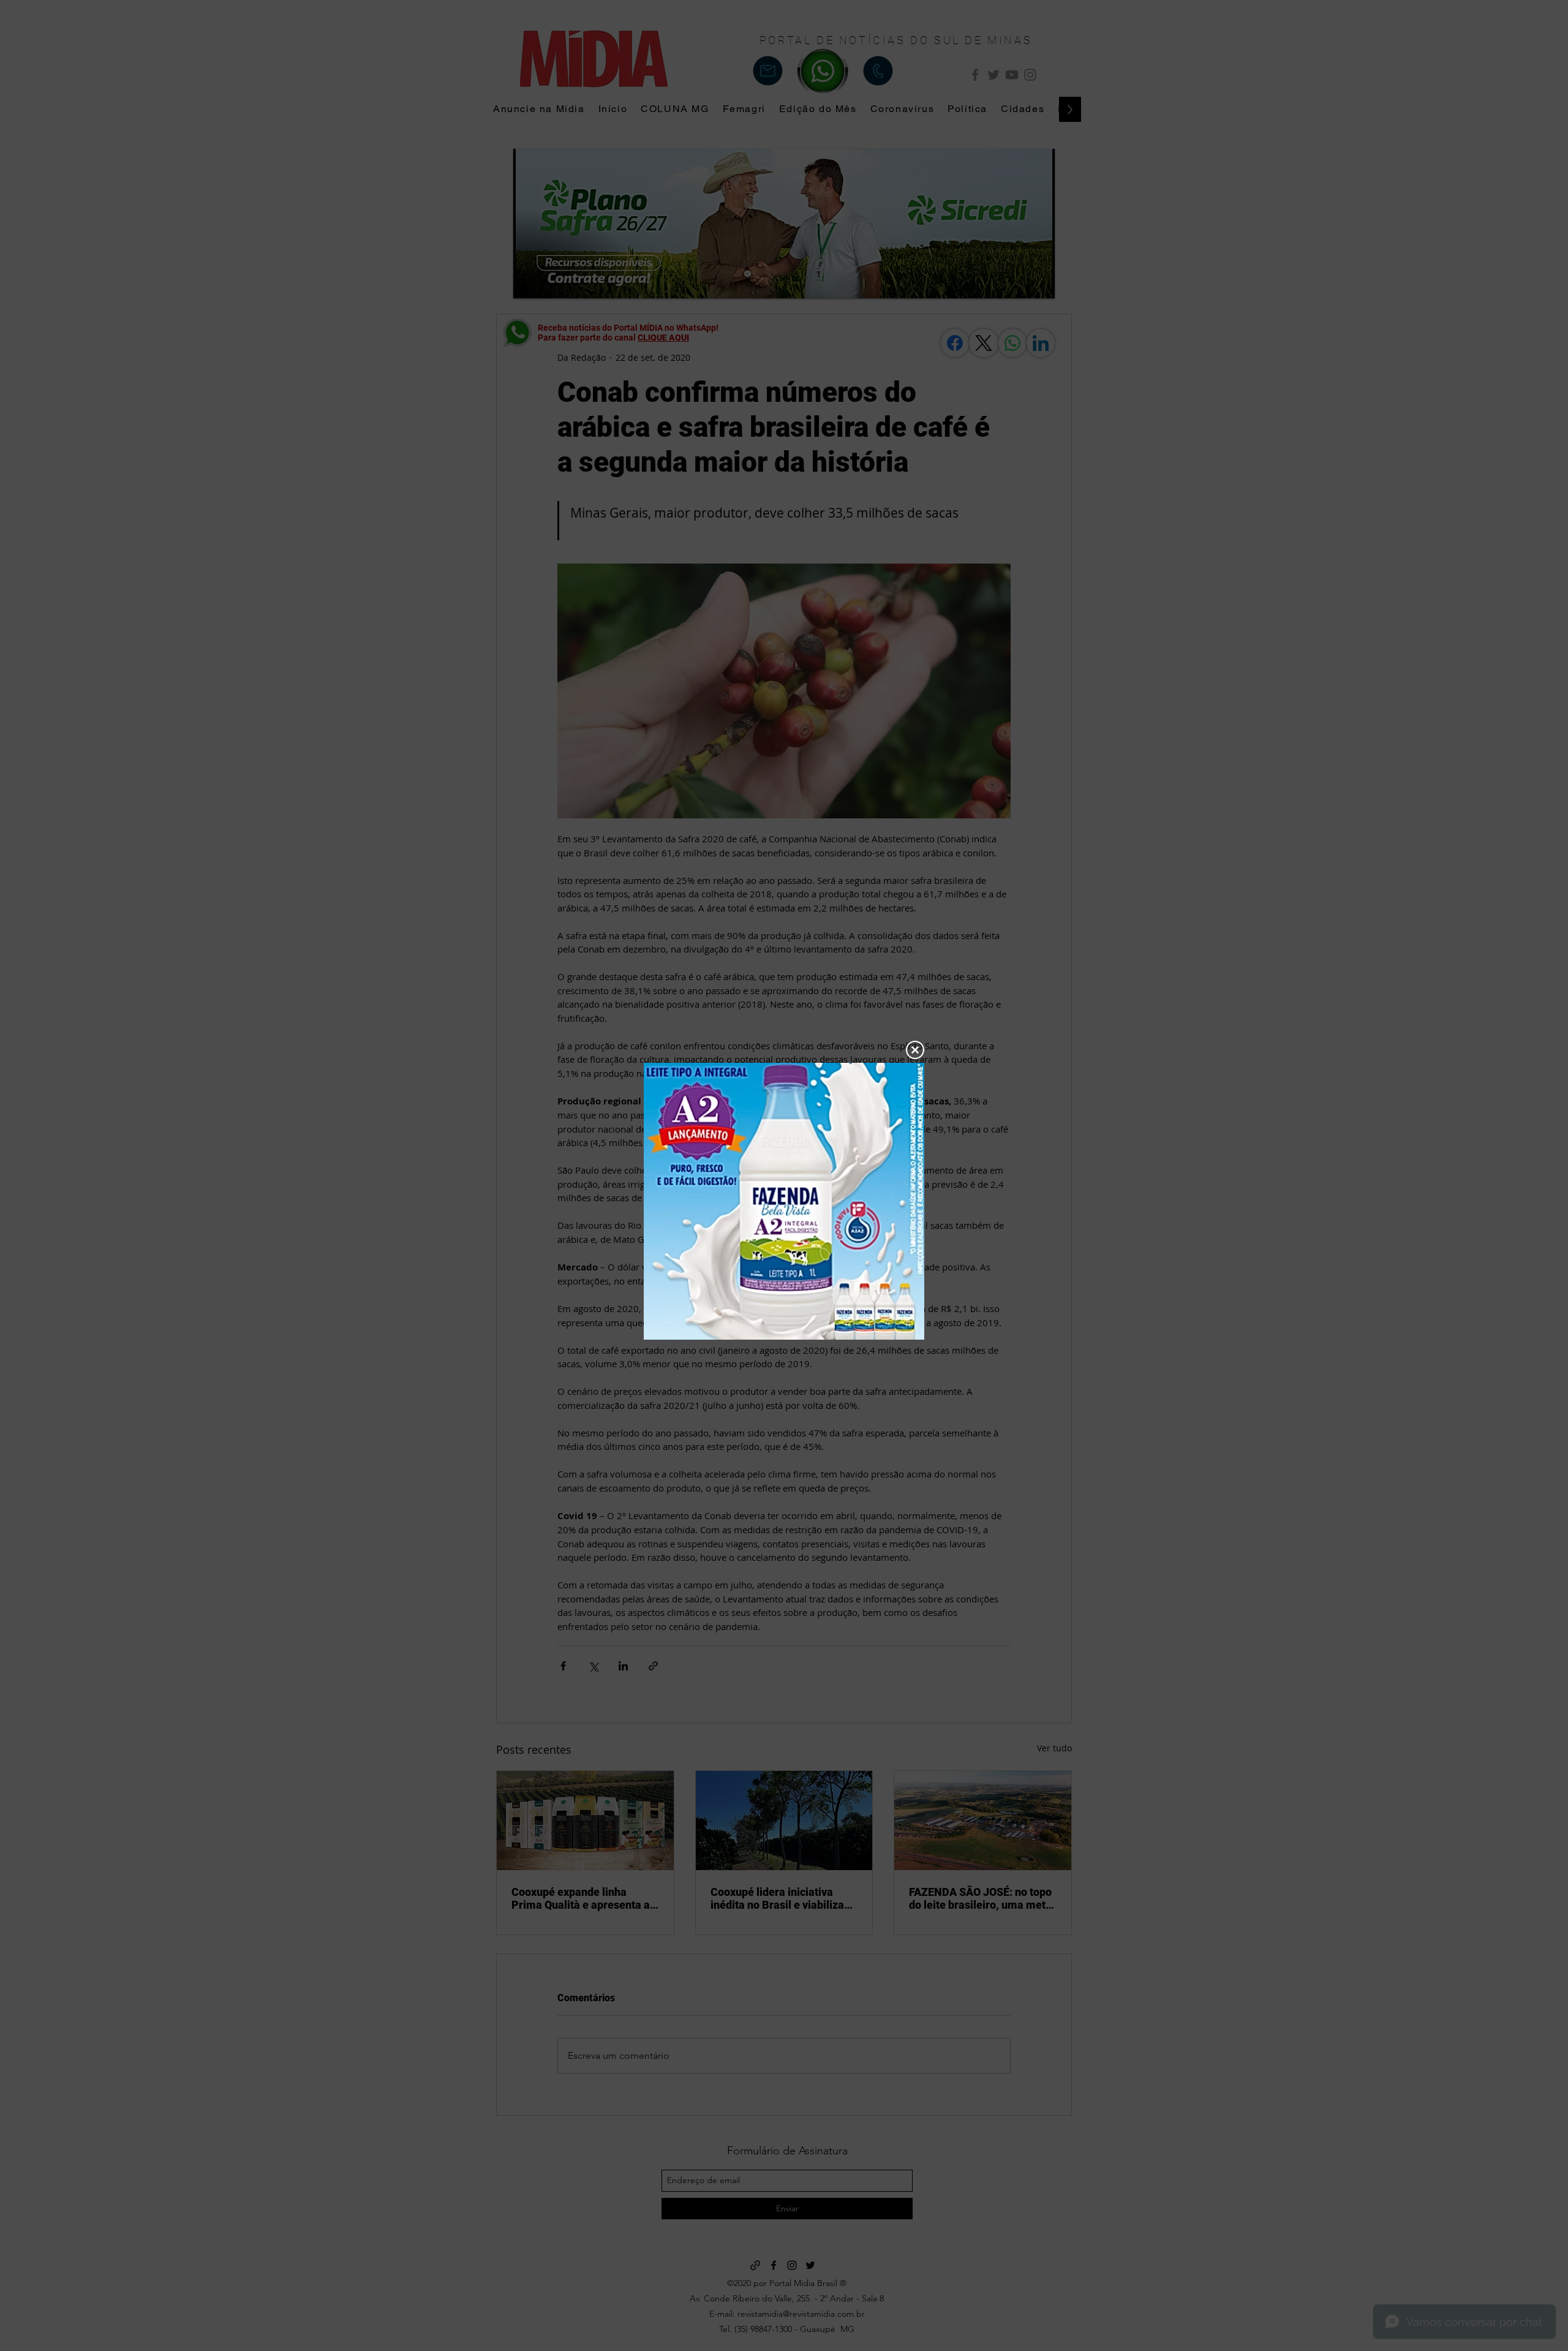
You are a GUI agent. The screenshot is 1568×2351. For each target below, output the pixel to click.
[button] (915, 1050)
